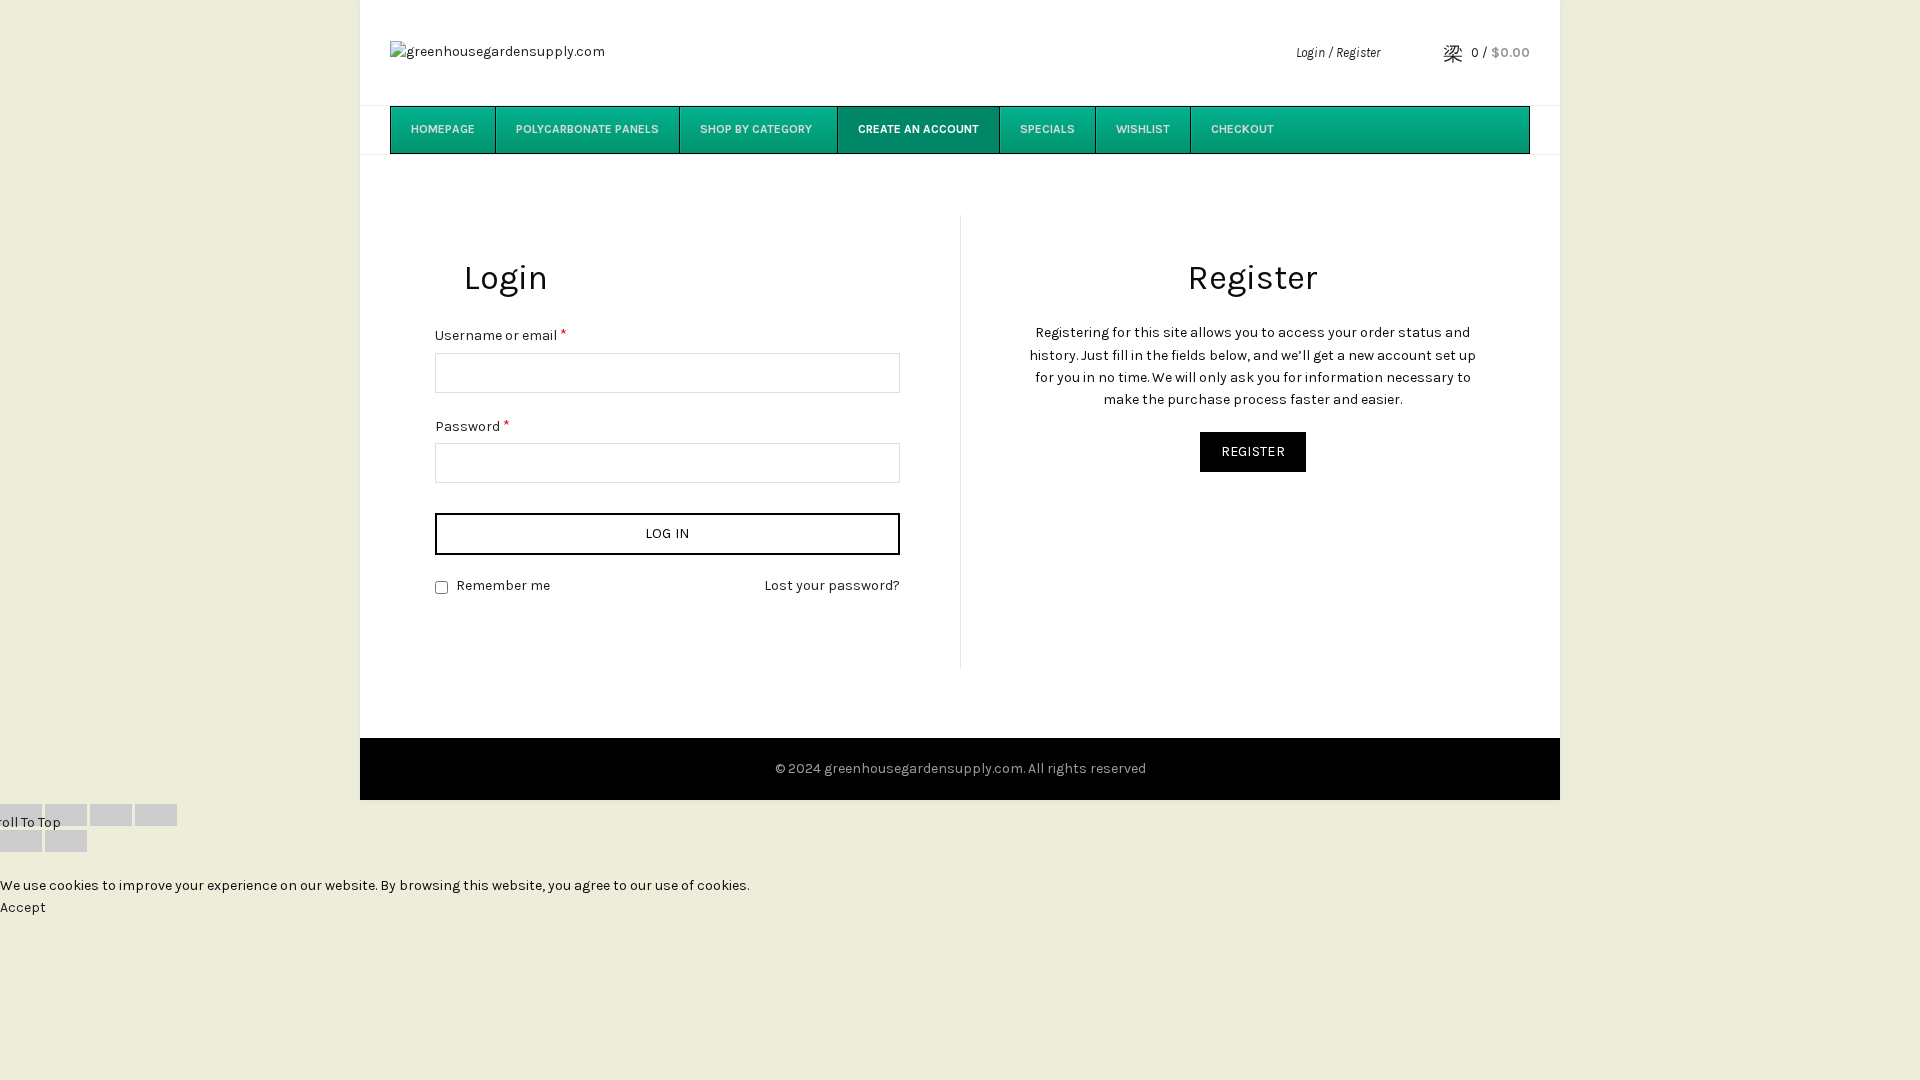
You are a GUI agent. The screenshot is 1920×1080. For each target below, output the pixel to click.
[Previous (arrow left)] (21, 841)
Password (472, 425)
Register (1253, 451)
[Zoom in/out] (156, 815)
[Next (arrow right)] (66, 841)
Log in (667, 533)
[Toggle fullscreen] (111, 815)
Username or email (501, 334)
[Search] (1409, 53)
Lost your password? (832, 585)
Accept (23, 907)
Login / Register (1338, 52)
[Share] (66, 815)
